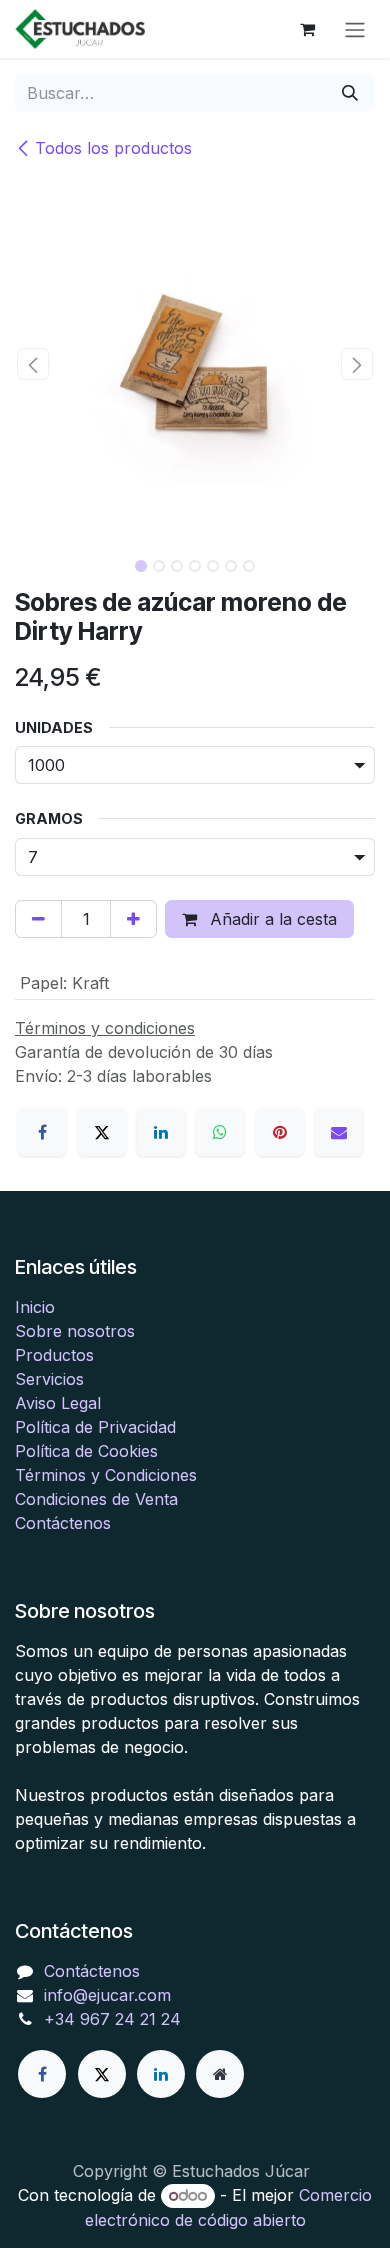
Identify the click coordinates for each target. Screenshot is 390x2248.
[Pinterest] (280, 1132)
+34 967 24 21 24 (112, 2019)
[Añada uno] (133, 919)
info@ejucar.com (107, 1995)
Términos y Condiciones (106, 1475)
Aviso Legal (58, 1403)
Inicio (35, 1307)
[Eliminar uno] (38, 919)
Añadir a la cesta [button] (271, 919)
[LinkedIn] (161, 1132)
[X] (102, 1132)
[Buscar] (350, 93)
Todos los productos (113, 148)
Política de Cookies (86, 1451)
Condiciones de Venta (96, 1499)
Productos (54, 1355)
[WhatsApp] (220, 1132)
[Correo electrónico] (339, 1132)
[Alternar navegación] (355, 29)
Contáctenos (63, 1523)
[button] (33, 364)
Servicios (49, 1379)
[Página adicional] (220, 2074)
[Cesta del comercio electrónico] (307, 29)
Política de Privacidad (95, 1427)
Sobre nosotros (75, 1331)
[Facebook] (42, 1132)
